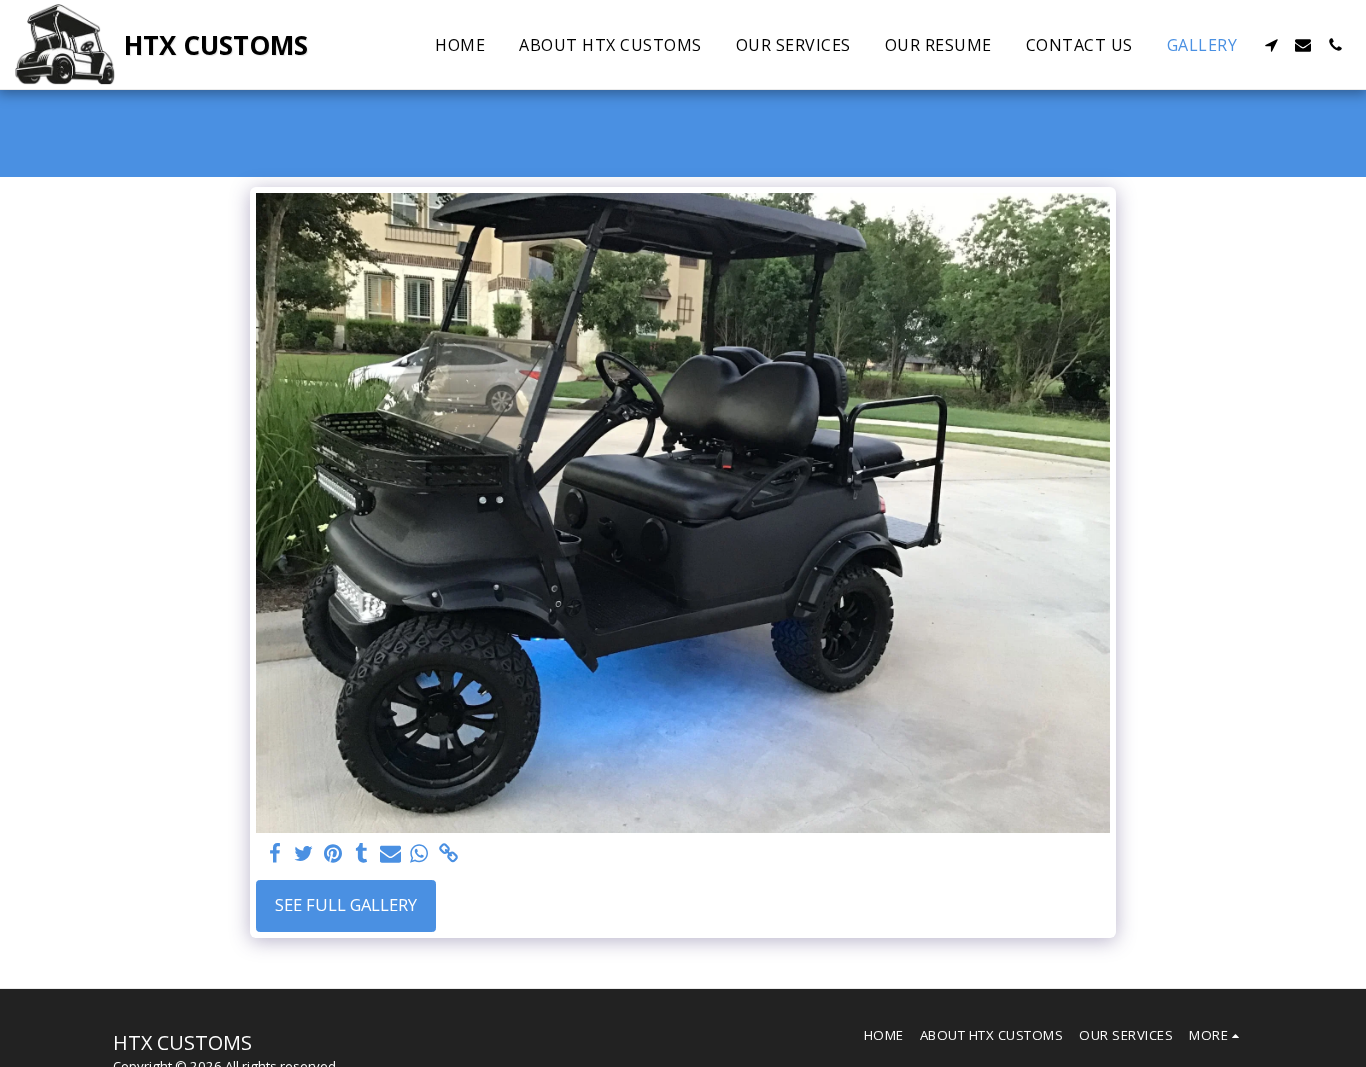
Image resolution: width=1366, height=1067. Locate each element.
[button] (1271, 45)
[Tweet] (303, 854)
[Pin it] (332, 854)
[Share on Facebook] (274, 854)
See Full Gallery (346, 904)
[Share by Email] (390, 854)
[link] (448, 854)
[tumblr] (361, 854)
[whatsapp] (419, 854)
